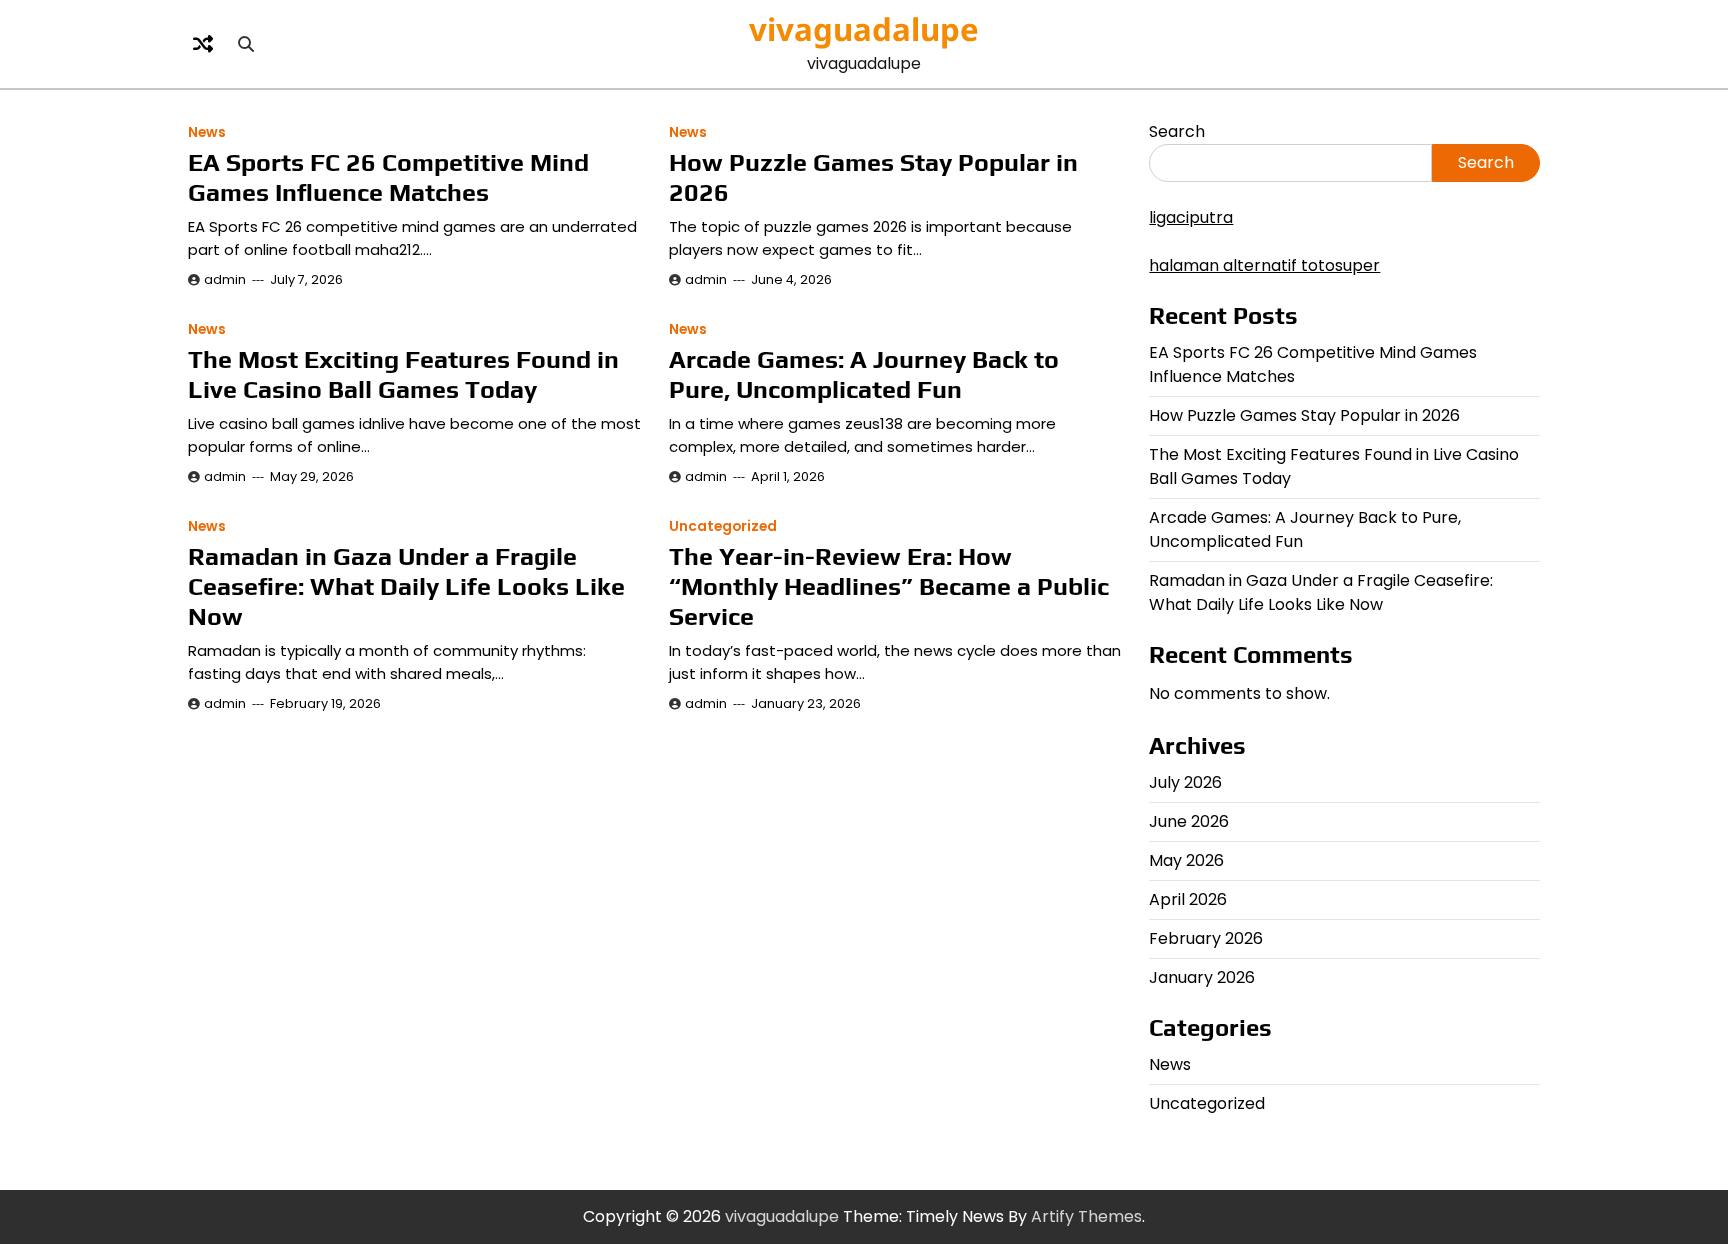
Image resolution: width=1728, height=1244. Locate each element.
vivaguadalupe (864, 29)
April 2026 (1188, 899)
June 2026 (1189, 821)
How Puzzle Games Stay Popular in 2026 (1304, 415)
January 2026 (1202, 977)
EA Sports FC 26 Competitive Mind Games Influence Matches (388, 177)
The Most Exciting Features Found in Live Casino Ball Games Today (403, 374)
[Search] (246, 44)
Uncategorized (723, 526)
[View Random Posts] (203, 44)
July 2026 (1185, 782)
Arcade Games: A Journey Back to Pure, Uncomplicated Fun (864, 374)
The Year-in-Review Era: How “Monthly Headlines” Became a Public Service (889, 586)
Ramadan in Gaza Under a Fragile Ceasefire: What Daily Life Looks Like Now (406, 586)
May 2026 (1186, 860)
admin (225, 279)
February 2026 (1206, 938)
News (207, 132)
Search (1177, 131)
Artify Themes (1086, 1216)
